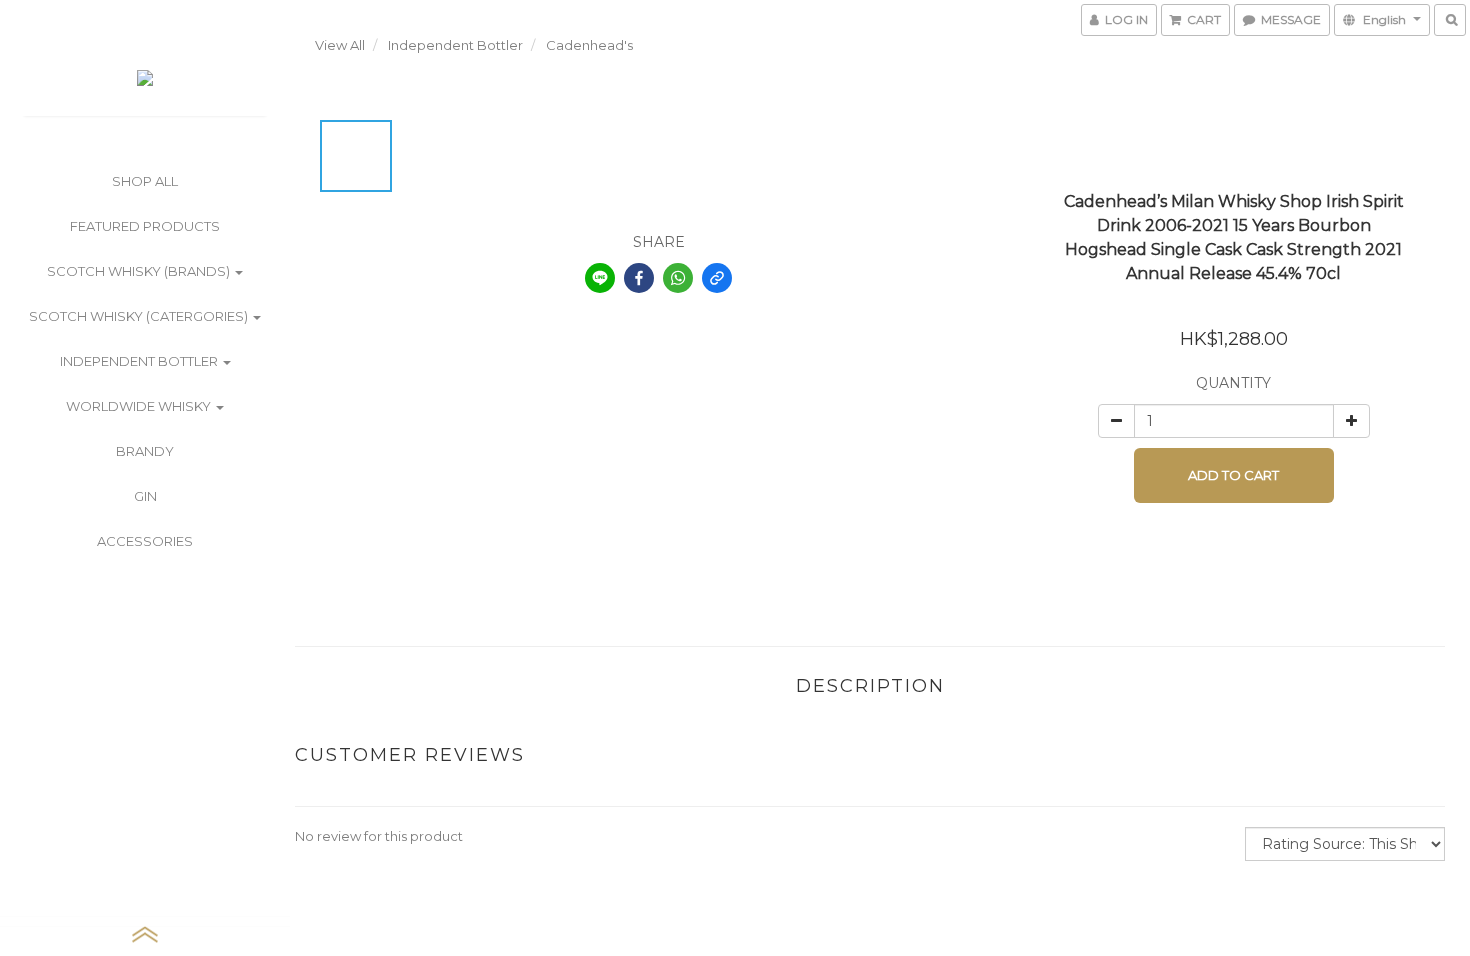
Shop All (145, 181)
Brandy (145, 451)
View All (340, 45)
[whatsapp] (678, 278)
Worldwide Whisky (140, 406)
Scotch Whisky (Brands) (140, 271)
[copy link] (717, 278)
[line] (600, 278)
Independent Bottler (140, 361)
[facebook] (639, 278)
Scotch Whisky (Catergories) (140, 316)
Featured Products (145, 226)
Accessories (145, 541)
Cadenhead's (589, 45)
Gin (145, 496)
